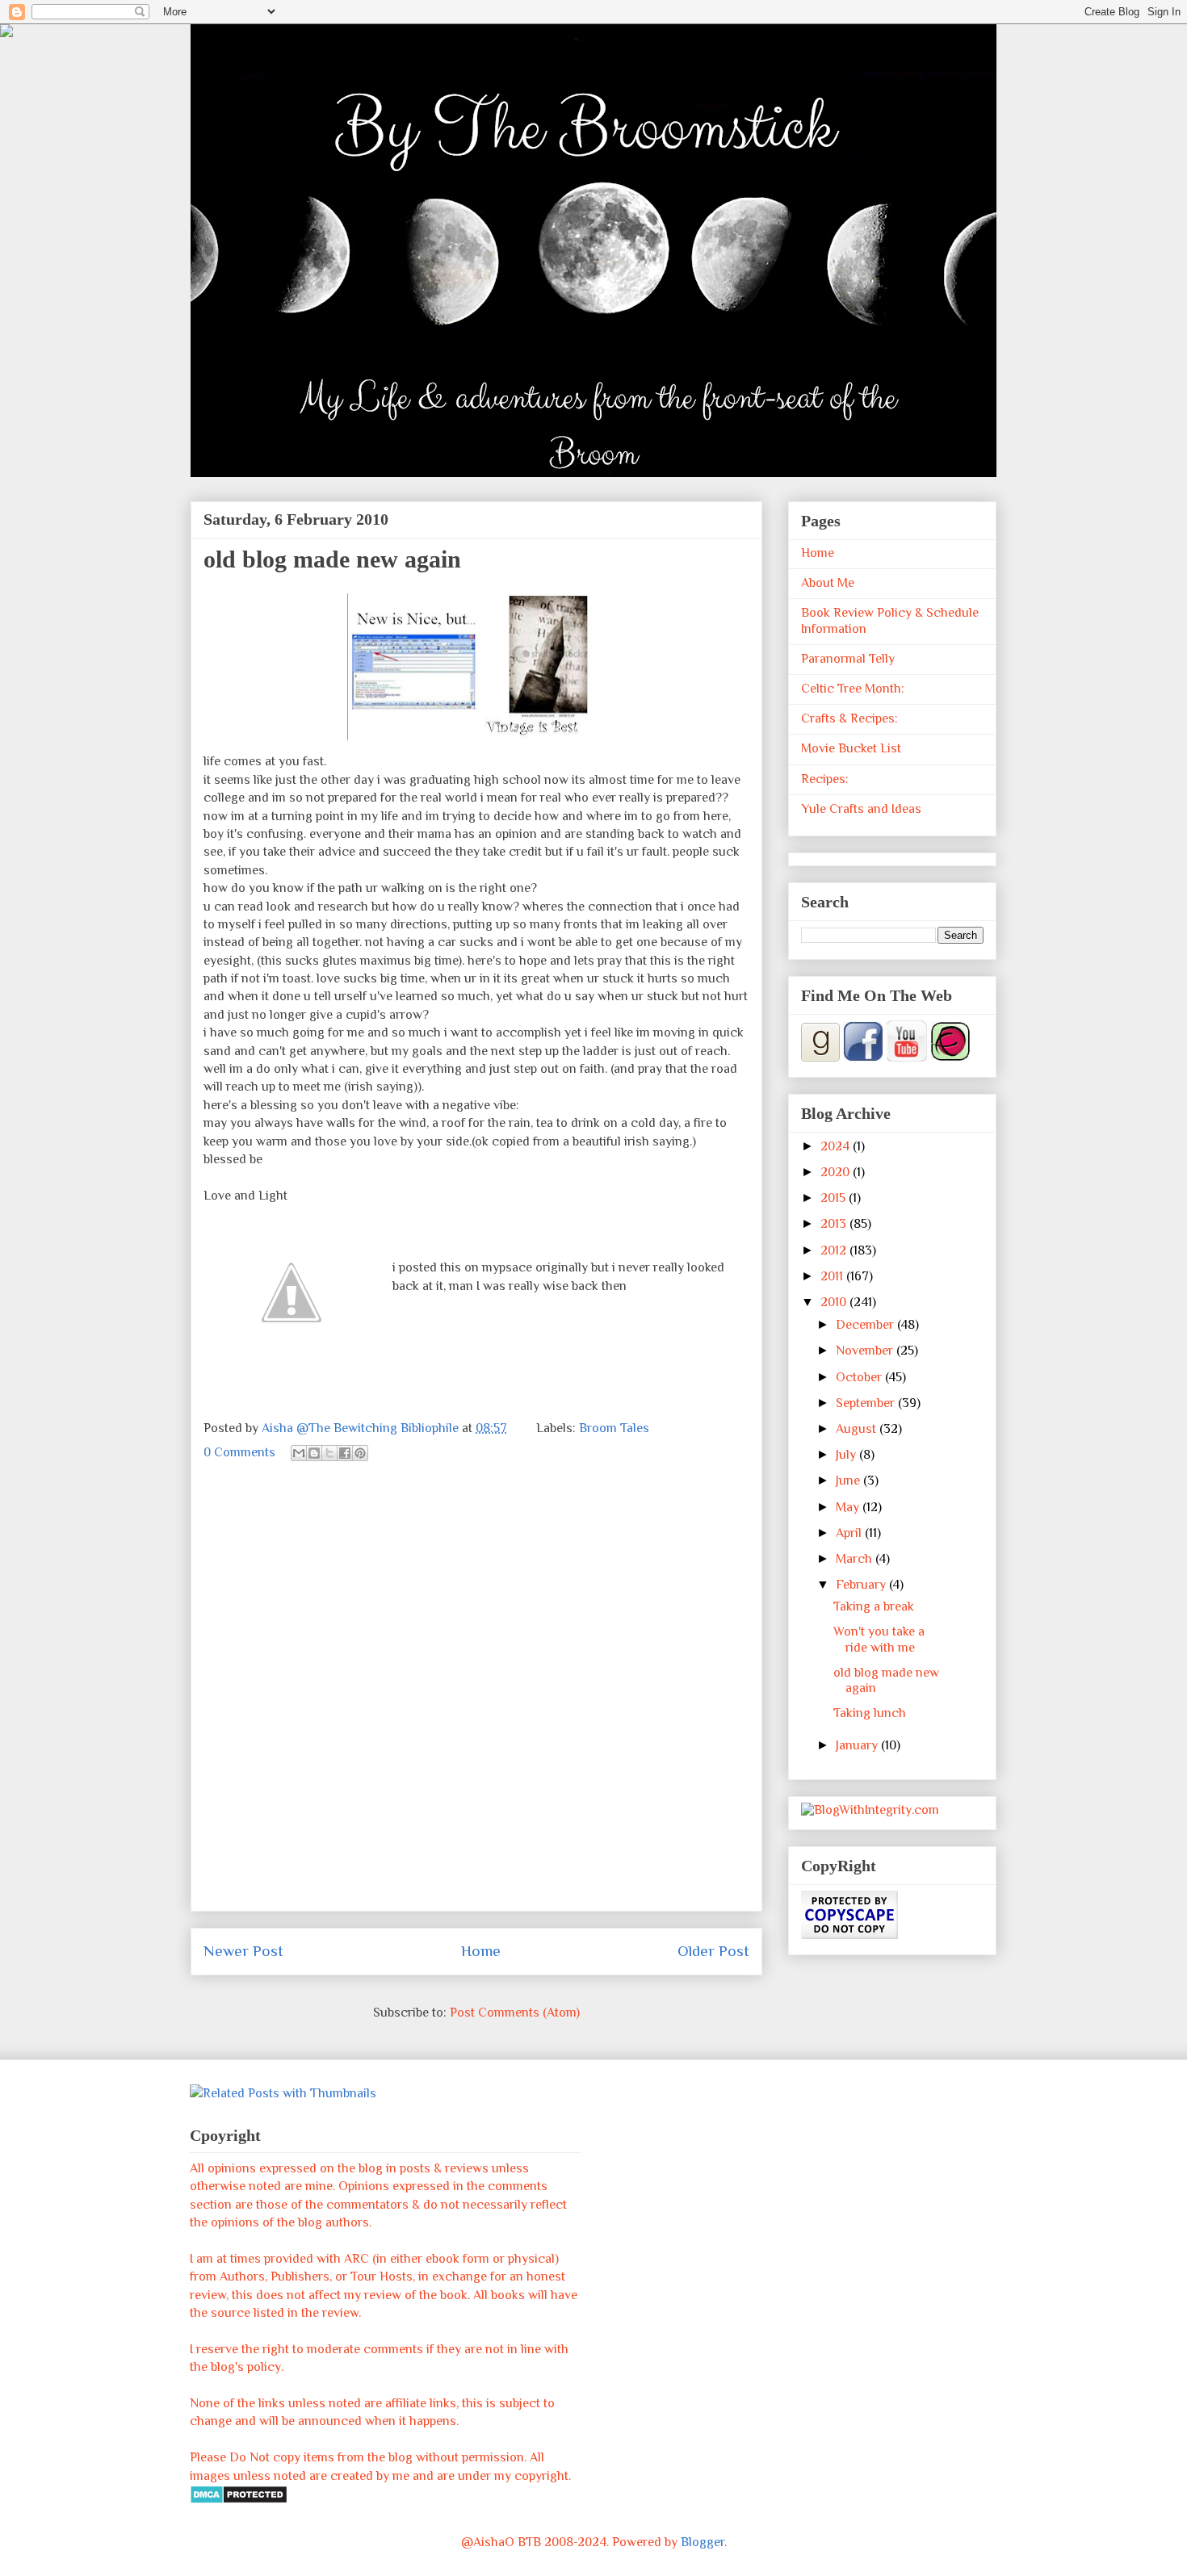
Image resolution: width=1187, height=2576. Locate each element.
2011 (833, 1276)
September (867, 1403)
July (847, 1455)
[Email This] (299, 1453)
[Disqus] (476, 1696)
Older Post (713, 1951)
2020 (837, 1172)
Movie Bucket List (851, 748)
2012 (835, 1250)
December (866, 1325)
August (858, 1429)
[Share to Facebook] (345, 1453)
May (849, 1507)
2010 (835, 1302)
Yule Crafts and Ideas (861, 809)
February (862, 1585)
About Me (828, 583)
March (856, 1559)
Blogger (703, 2542)
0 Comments (239, 1452)
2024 (837, 1146)
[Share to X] (329, 1453)
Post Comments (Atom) (515, 2013)
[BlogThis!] (314, 1453)
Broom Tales (614, 1428)
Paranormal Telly (848, 659)
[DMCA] (239, 2500)
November (866, 1351)
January (858, 1745)
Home (481, 1951)
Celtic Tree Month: (853, 689)
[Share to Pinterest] (360, 1453)
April (850, 1533)
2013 (835, 1224)
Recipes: (825, 779)
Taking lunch (870, 1713)
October (860, 1377)
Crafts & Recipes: (849, 718)
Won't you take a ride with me (879, 1639)
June (849, 1481)
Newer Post (243, 1951)
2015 (835, 1198)
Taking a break (874, 1606)
